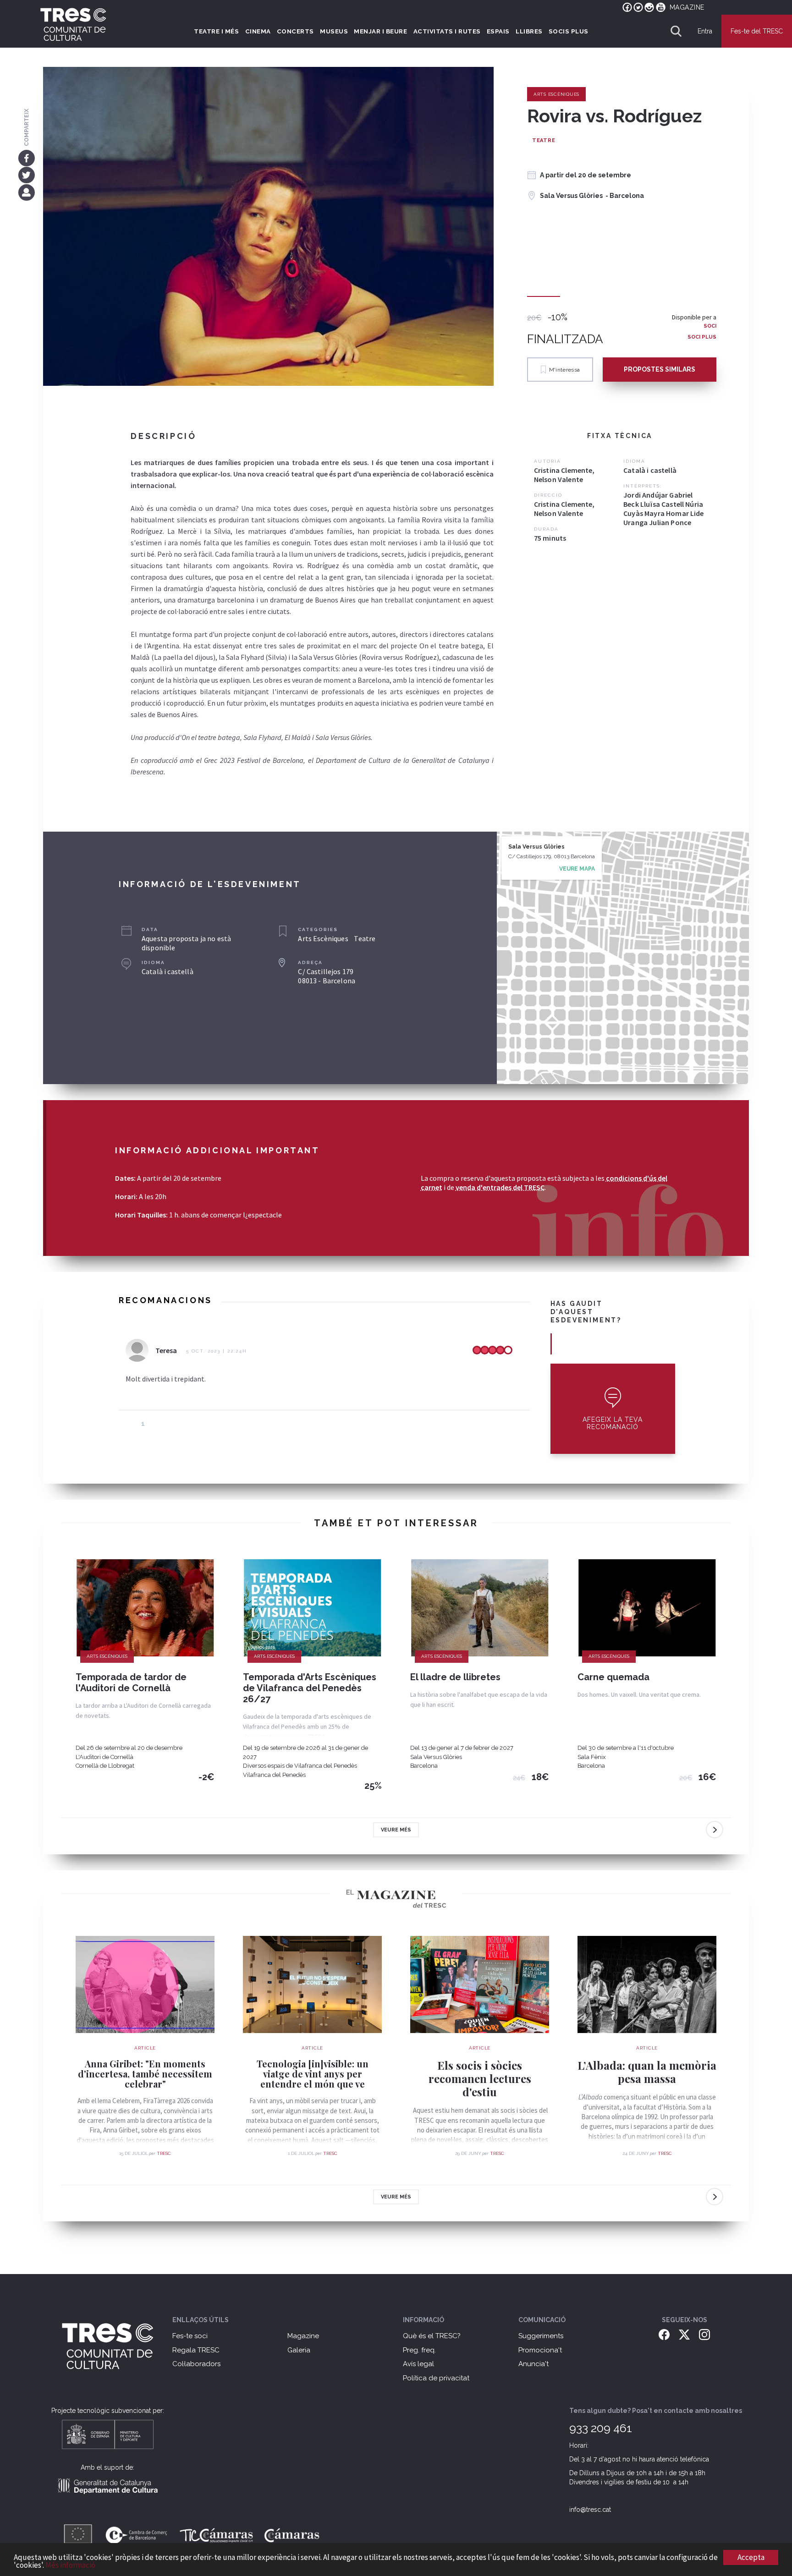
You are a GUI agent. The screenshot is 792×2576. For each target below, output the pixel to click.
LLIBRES (529, 31)
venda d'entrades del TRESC (500, 1187)
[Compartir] (26, 192)
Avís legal (418, 2364)
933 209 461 (601, 2428)
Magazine (303, 2336)
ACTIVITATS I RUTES (447, 31)
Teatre (544, 140)
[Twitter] (26, 175)
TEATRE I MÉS (216, 31)
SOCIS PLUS (569, 31)
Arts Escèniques (556, 94)
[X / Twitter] (684, 2334)
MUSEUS (334, 31)
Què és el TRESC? (432, 2336)
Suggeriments (541, 2336)
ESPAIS (498, 31)
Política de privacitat (436, 2378)
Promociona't (540, 2350)
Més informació (70, 2565)
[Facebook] (26, 158)
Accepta (751, 2557)
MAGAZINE (687, 7)
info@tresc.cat (590, 2510)
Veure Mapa (577, 869)
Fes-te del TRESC (757, 31)
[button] (613, 1409)
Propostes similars (660, 369)
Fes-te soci (190, 2336)
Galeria (299, 2350)
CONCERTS (295, 31)
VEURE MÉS (396, 1830)
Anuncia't (533, 2364)
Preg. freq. (419, 2350)
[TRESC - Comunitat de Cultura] (73, 24)
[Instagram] (704, 2334)
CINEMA (258, 31)
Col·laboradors (196, 2364)
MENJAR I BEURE (380, 31)
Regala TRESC (196, 2350)
